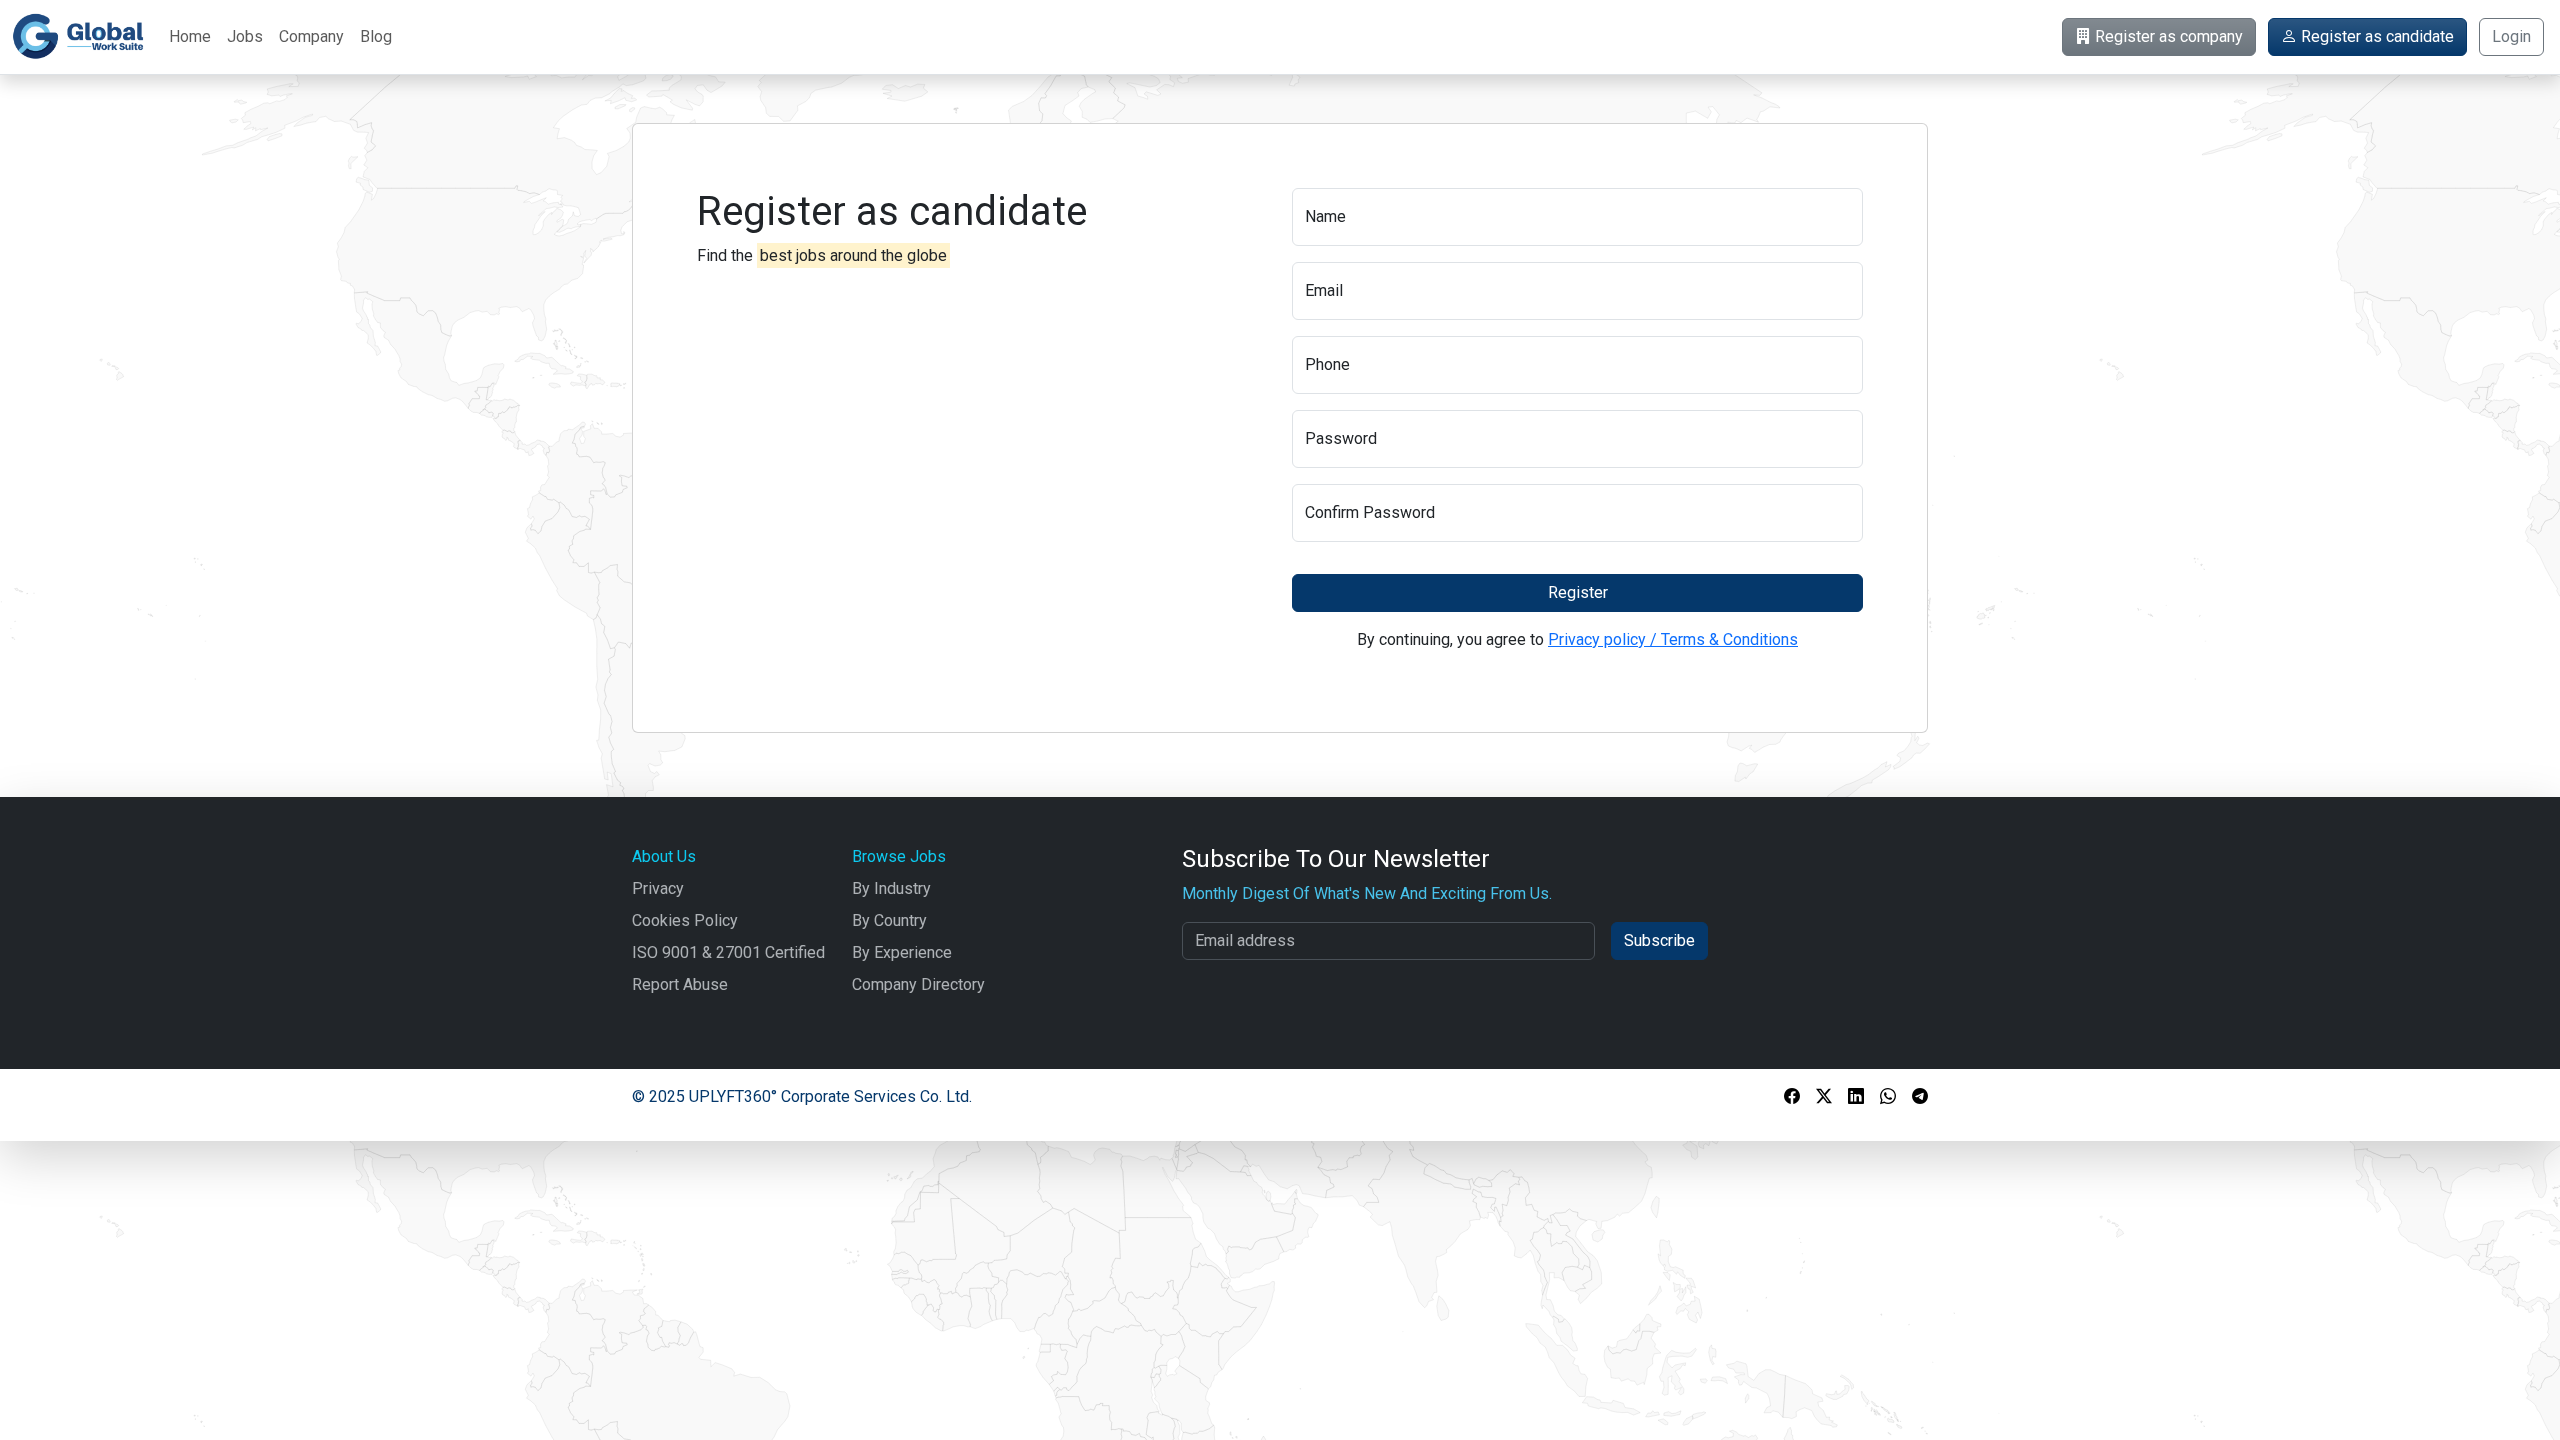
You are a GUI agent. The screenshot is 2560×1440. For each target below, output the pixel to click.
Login (2511, 36)
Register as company (2167, 36)
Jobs (245, 36)
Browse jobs (899, 856)
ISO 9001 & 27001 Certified (728, 952)
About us (664, 856)
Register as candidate (2375, 36)
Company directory (918, 984)
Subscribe (1659, 940)
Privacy (658, 888)
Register (1578, 592)
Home (190, 36)
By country (889, 920)
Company (311, 36)
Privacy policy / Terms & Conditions (1673, 639)
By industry (891, 888)
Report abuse (680, 984)
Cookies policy (685, 920)
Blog (376, 36)
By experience (902, 952)
